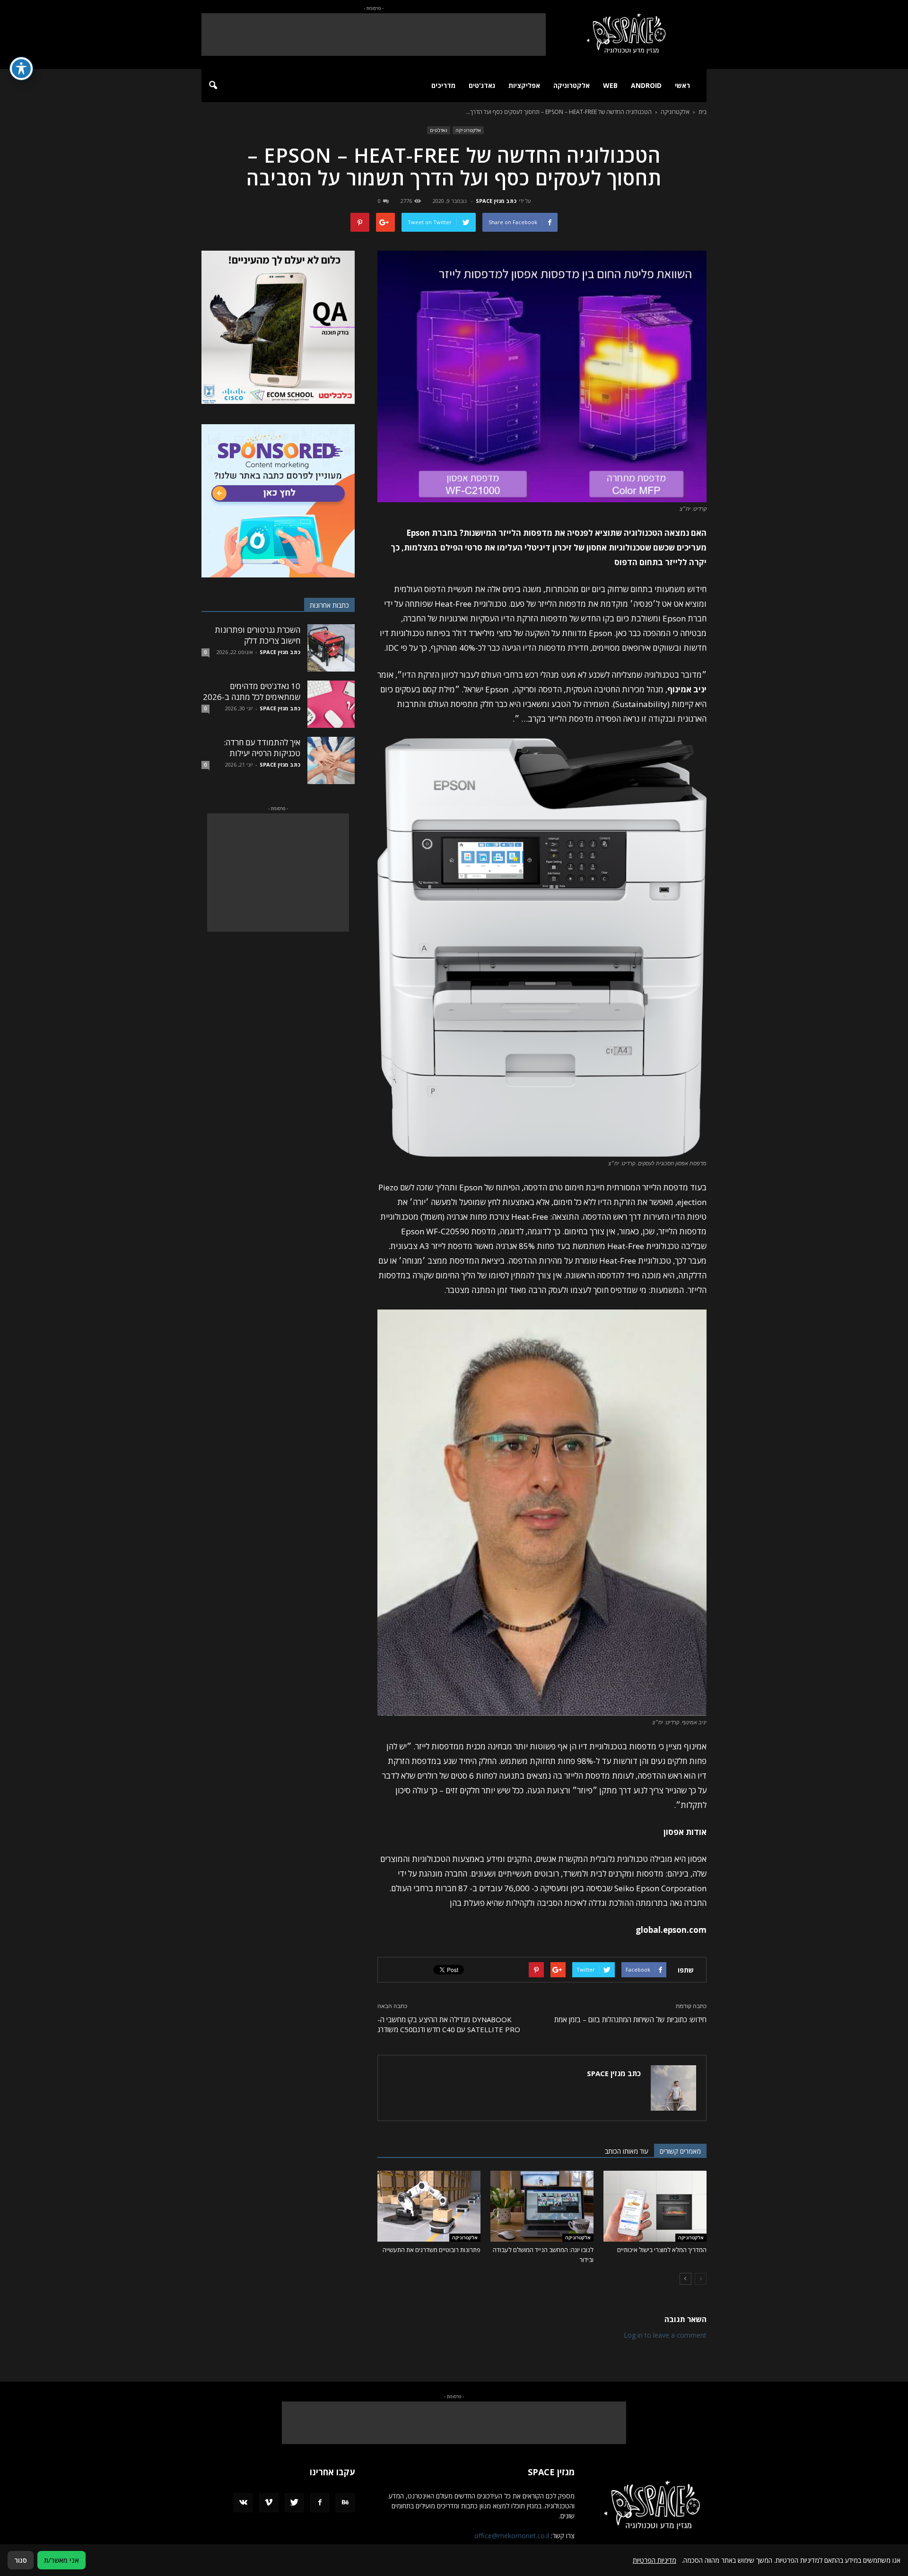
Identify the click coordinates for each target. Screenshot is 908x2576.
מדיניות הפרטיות (655, 2560)
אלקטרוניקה (572, 85)
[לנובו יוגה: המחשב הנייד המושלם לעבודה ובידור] (542, 2206)
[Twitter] (294, 2503)
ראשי (682, 85)
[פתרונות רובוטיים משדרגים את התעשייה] (429, 2206)
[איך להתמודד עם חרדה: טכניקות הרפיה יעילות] (331, 760)
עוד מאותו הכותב (627, 2151)
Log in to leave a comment (665, 2335)
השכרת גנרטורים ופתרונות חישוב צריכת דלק (258, 635)
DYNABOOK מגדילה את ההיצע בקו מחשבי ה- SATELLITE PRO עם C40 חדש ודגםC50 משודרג (449, 2024)
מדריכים (443, 85)
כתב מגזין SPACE (496, 201)
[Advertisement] (374, 35)
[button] (213, 86)
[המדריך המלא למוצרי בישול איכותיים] (655, 2206)
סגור (21, 2560)
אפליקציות (524, 85)
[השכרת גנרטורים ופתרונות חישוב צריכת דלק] (331, 648)
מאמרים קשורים (680, 2151)
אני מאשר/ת (61, 2560)
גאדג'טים (482, 85)
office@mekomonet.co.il (512, 2536)
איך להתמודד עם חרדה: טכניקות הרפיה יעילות (262, 748)
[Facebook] (320, 2503)
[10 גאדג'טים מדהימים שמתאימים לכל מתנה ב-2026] (331, 704)
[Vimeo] (269, 2503)
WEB (610, 85)
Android (646, 85)
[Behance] (345, 2503)
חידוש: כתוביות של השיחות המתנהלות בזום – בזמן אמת (630, 2019)
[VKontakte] (243, 2503)
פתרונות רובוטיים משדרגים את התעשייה (432, 2250)
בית (703, 112)
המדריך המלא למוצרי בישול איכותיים (662, 2250)
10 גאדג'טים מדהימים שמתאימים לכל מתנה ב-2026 (252, 691)
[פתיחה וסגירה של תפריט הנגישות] (21, 69)
